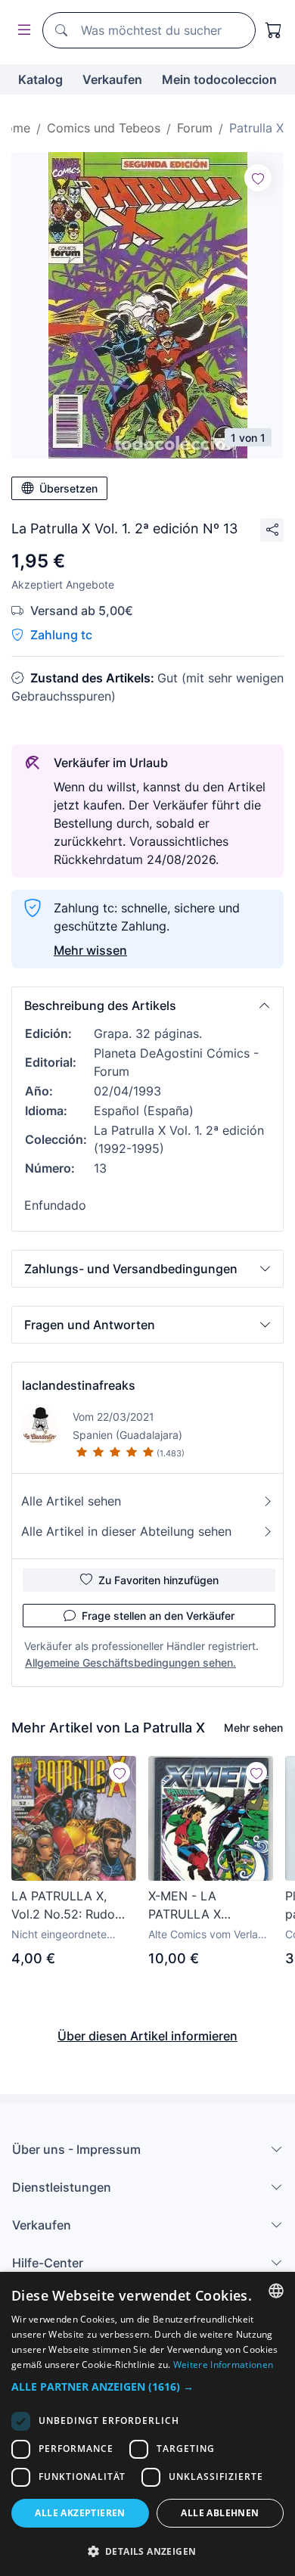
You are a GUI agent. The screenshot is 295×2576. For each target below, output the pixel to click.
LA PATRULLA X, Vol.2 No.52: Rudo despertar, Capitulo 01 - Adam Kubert (67, 1906)
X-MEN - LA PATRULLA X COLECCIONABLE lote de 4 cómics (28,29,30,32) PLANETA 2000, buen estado (210, 1906)
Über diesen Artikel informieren (147, 2036)
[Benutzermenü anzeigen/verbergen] (21, 31)
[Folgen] (258, 178)
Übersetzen (68, 488)
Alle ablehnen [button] (220, 2513)
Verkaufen (112, 79)
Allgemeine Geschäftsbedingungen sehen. (130, 1662)
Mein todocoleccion (219, 79)
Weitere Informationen (223, 2365)
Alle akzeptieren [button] (80, 2513)
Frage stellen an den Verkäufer (158, 1616)
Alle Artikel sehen (71, 1501)
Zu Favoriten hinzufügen (158, 1580)
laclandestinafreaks (79, 1385)
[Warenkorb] (274, 30)
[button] (147, 1005)
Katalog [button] (40, 79)
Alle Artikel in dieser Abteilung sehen (126, 1531)
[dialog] (147, 2424)
